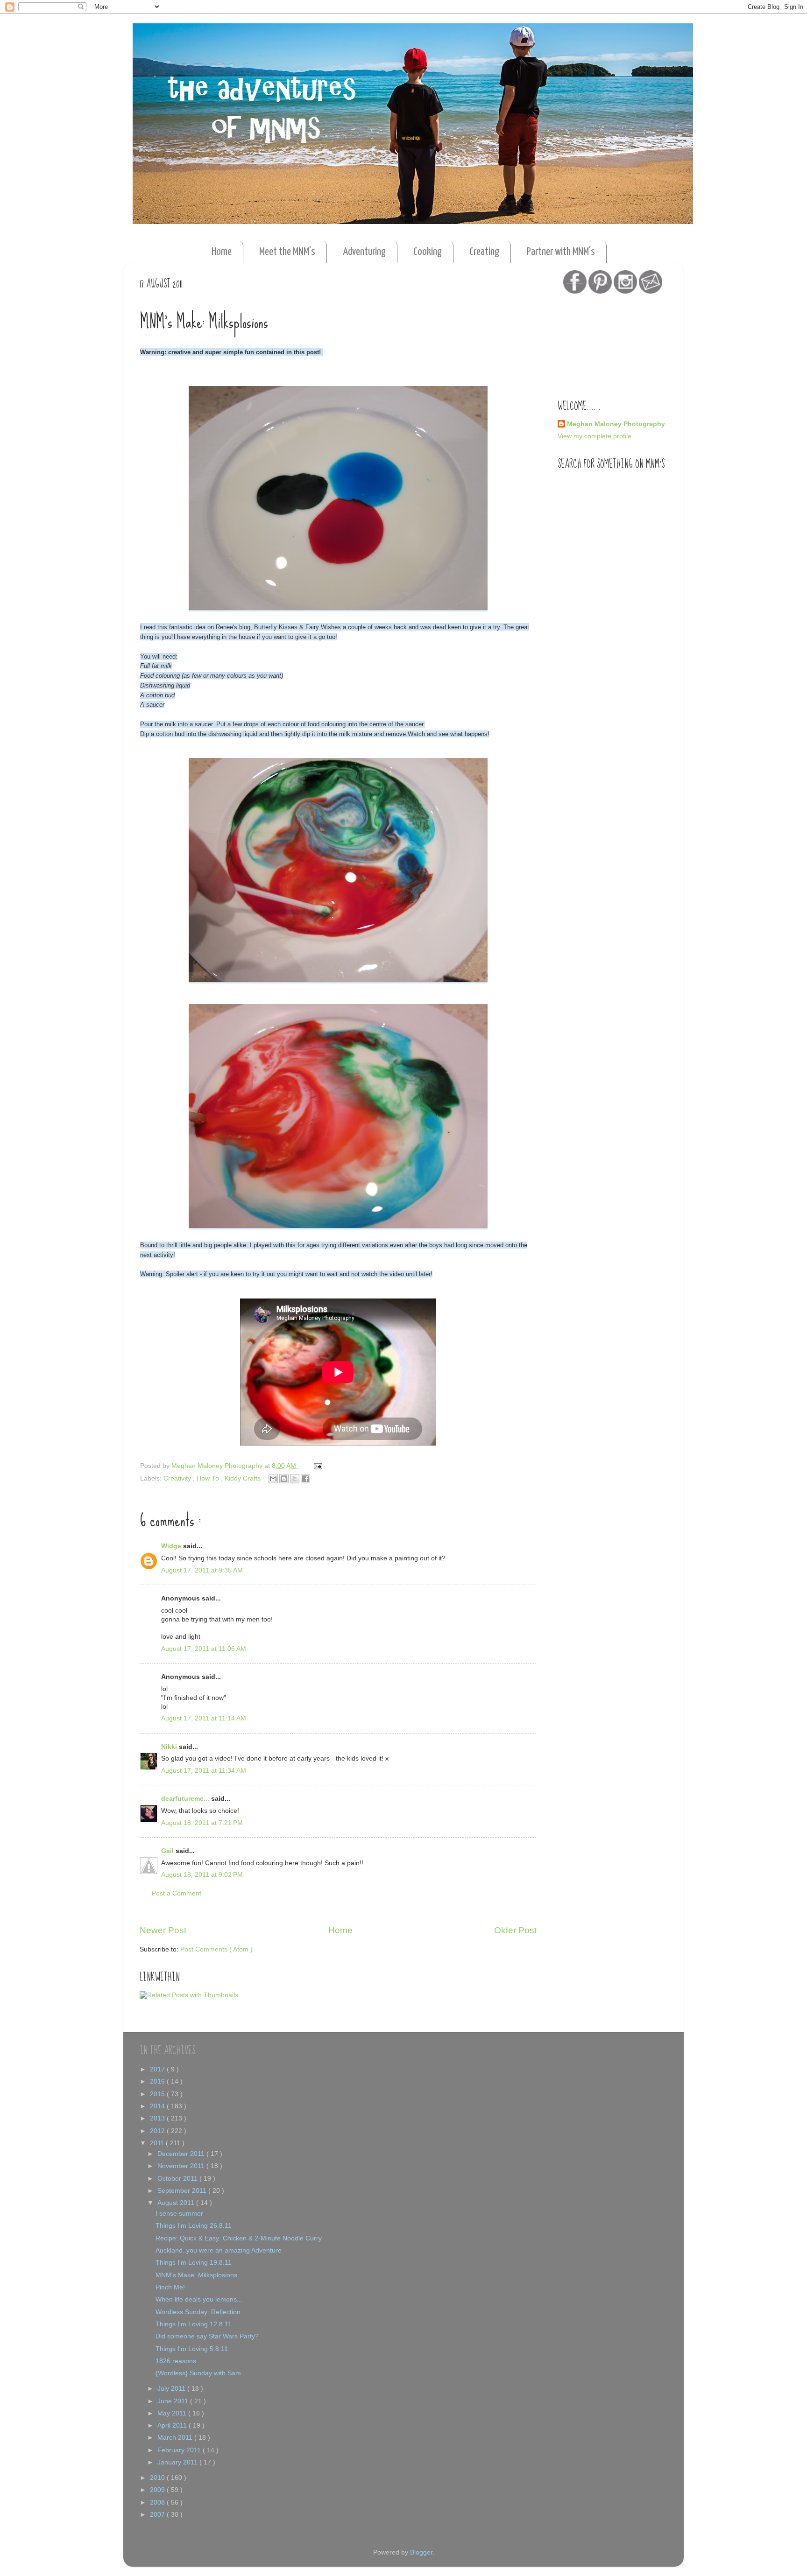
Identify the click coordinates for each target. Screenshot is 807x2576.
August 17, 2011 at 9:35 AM (202, 1570)
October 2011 (178, 2179)
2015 (158, 2094)
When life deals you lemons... (199, 2299)
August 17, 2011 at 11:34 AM (204, 1771)
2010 (158, 2478)
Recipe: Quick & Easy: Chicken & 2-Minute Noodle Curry (239, 2238)
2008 (158, 2502)
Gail (168, 1851)
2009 (158, 2490)
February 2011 (180, 2450)
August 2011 (177, 2203)
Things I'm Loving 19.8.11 (194, 2263)
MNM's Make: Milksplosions (196, 2275)
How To (209, 1478)
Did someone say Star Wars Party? (207, 2336)
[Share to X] (295, 1479)
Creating (484, 252)
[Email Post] (316, 1466)
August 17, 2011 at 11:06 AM (204, 1649)
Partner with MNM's (561, 252)
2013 (158, 2118)
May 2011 (173, 2413)
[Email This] (273, 1479)
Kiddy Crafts (244, 1478)
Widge (172, 1546)
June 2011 (174, 2401)
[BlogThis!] (284, 1479)
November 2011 (182, 2166)
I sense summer (179, 2214)
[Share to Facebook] (305, 1479)
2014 (158, 2106)
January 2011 (178, 2462)
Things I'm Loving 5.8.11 (192, 2349)
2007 (158, 2515)
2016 (158, 2081)
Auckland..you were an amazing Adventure (219, 2250)
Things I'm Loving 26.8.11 (194, 2226)
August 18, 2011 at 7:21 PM (202, 1823)
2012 (158, 2131)
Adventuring (364, 252)
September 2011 (183, 2191)
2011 (158, 2143)
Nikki (170, 1747)
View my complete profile (595, 436)
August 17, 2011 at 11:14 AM (204, 1718)
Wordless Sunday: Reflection (198, 2312)
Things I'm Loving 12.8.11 (194, 2324)
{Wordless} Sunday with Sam (198, 2373)
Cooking (428, 252)
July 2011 (172, 2389)
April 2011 (173, 2425)
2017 (158, 2069)
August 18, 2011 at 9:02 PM (202, 1875)
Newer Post (163, 1930)
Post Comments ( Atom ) (216, 1949)
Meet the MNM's (287, 252)
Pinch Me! (170, 2287)
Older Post (515, 1930)
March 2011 (176, 2438)
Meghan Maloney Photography (616, 424)
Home (222, 252)
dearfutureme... (186, 1799)
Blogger (421, 2552)
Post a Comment (177, 1893)
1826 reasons (176, 2361)
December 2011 (182, 2154)
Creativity (178, 1478)
